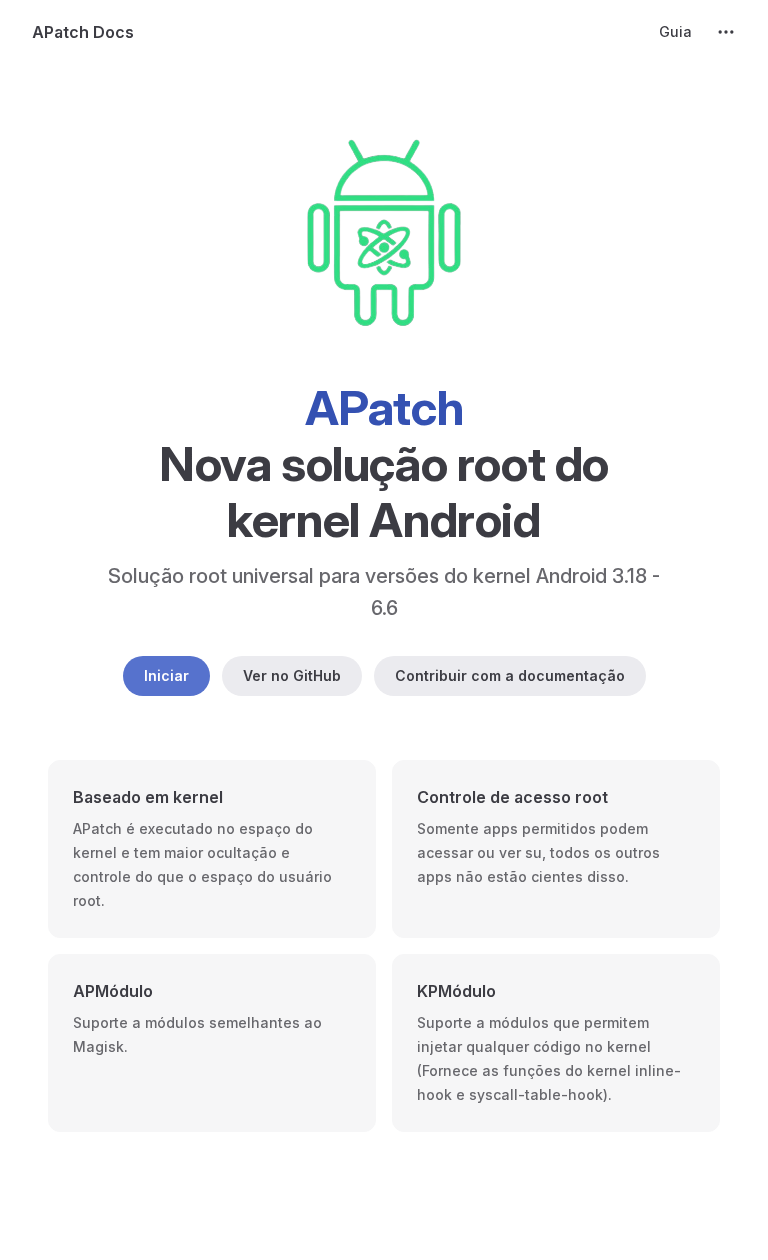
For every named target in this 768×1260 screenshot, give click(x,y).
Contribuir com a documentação (510, 675)
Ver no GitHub (292, 675)
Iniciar (166, 675)
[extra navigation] (726, 32)
